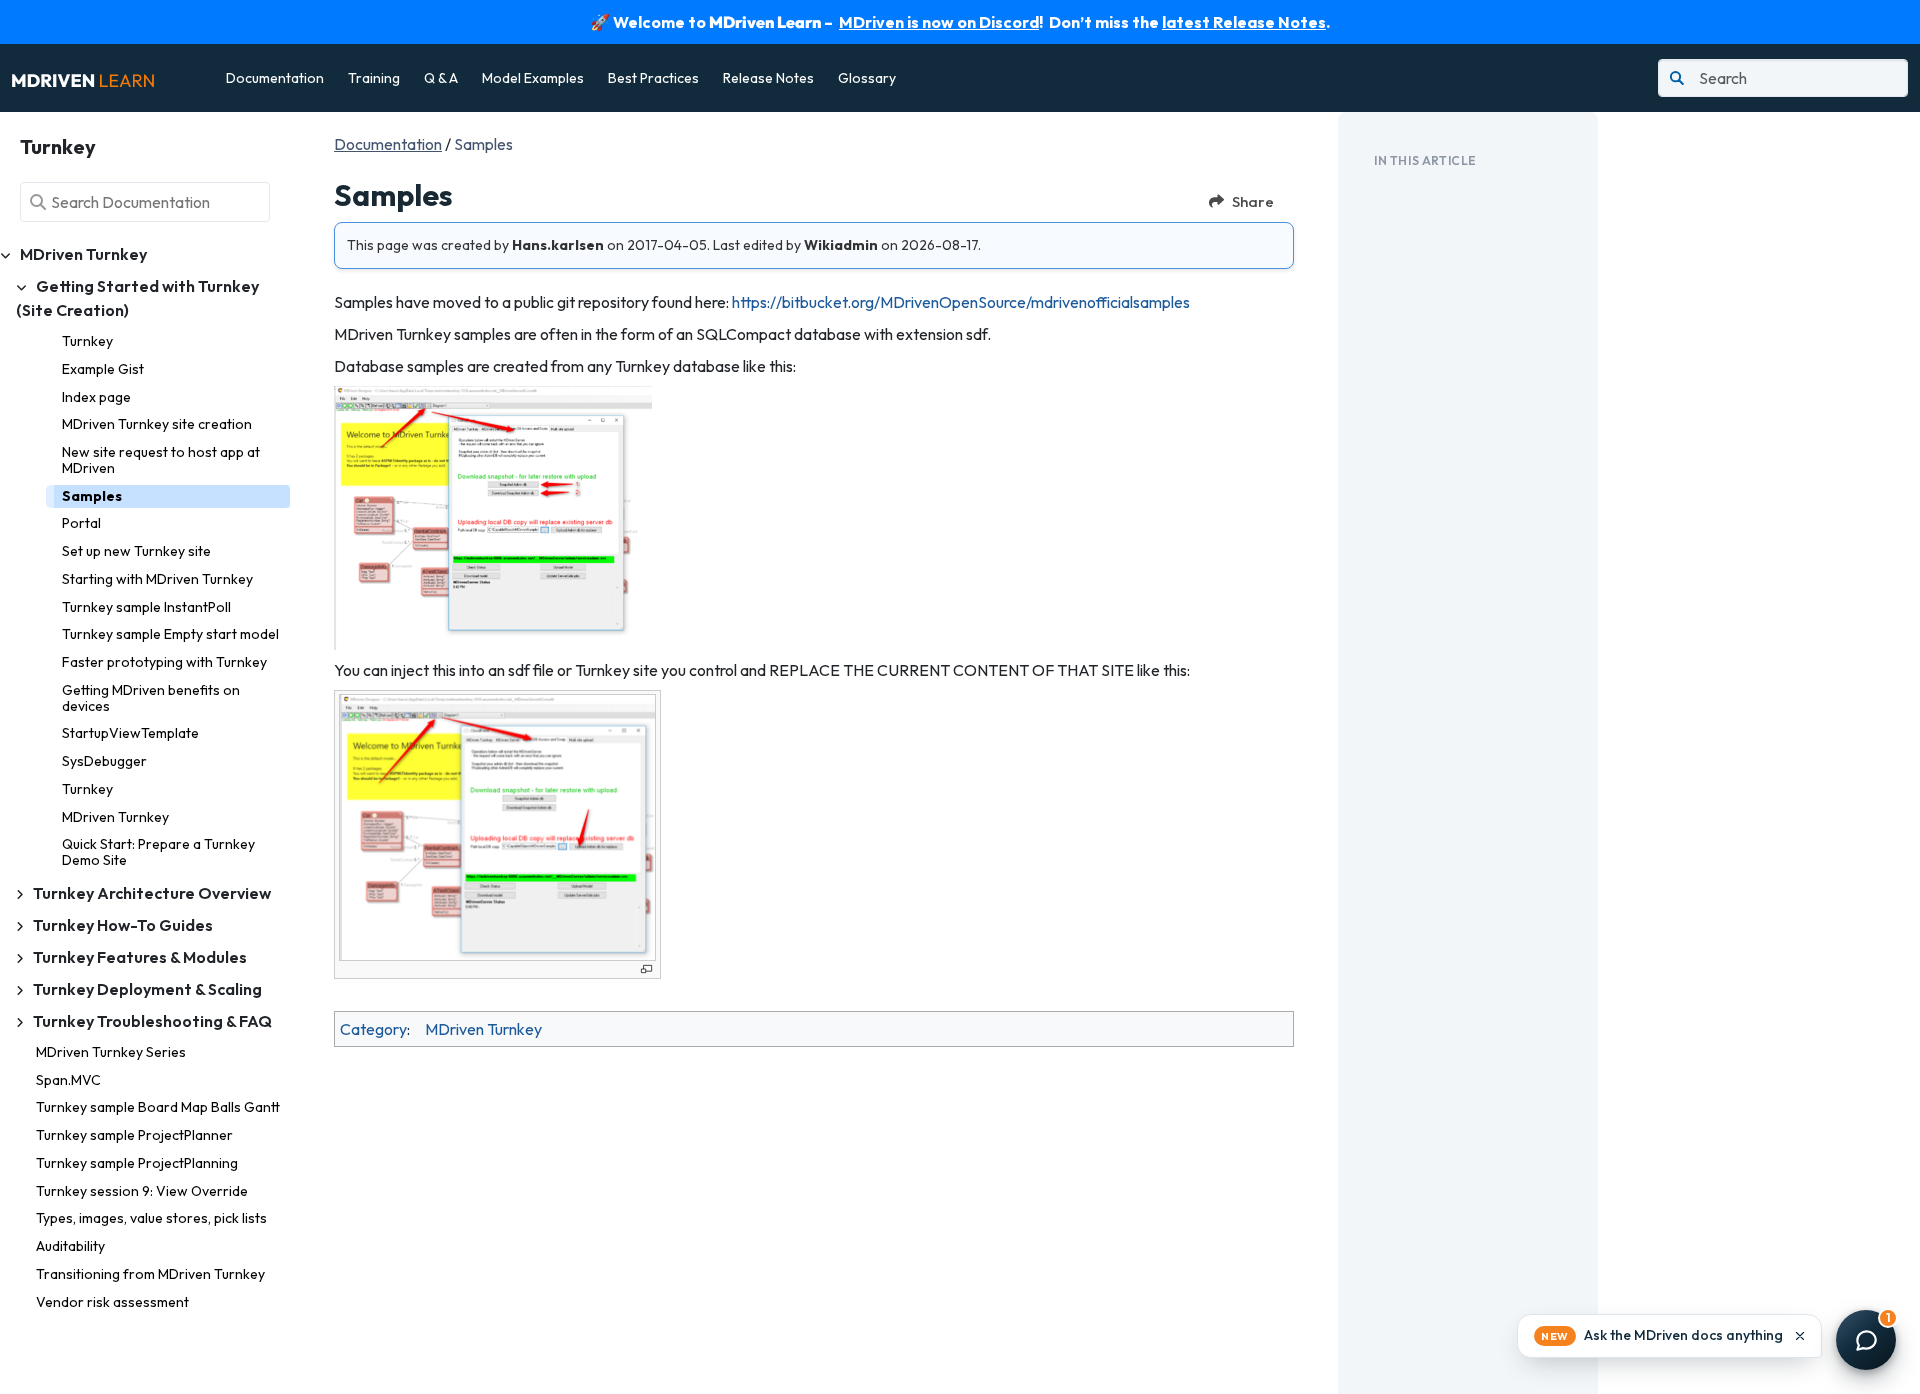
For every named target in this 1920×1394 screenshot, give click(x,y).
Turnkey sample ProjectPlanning (137, 1163)
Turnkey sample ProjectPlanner (134, 1135)
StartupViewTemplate (130, 733)
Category (373, 1029)
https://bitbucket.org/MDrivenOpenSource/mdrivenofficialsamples (961, 302)
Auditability (70, 1246)
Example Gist (103, 369)
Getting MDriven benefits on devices (151, 698)
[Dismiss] (1800, 1336)
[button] (1669, 1336)
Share (1253, 201)
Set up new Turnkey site (136, 551)
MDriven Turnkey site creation (157, 424)
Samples (92, 496)
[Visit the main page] (83, 78)
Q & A (441, 78)
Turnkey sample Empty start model (170, 634)
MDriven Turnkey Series (111, 1052)
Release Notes (768, 78)
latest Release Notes (1244, 22)
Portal (81, 523)
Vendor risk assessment (112, 1302)
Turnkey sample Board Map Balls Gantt (158, 1107)
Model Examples (533, 78)
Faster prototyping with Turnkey (164, 662)
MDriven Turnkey (115, 817)
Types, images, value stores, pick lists (151, 1218)
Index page (96, 397)
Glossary (867, 78)
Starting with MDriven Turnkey (157, 579)
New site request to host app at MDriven (161, 460)
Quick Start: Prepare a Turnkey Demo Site (158, 852)
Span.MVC (68, 1080)
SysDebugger (104, 761)
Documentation (275, 78)
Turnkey (87, 341)
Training (374, 78)
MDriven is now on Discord (939, 22)
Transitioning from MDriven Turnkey (150, 1274)
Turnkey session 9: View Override (142, 1191)
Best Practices (653, 78)
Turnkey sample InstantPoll (146, 607)
